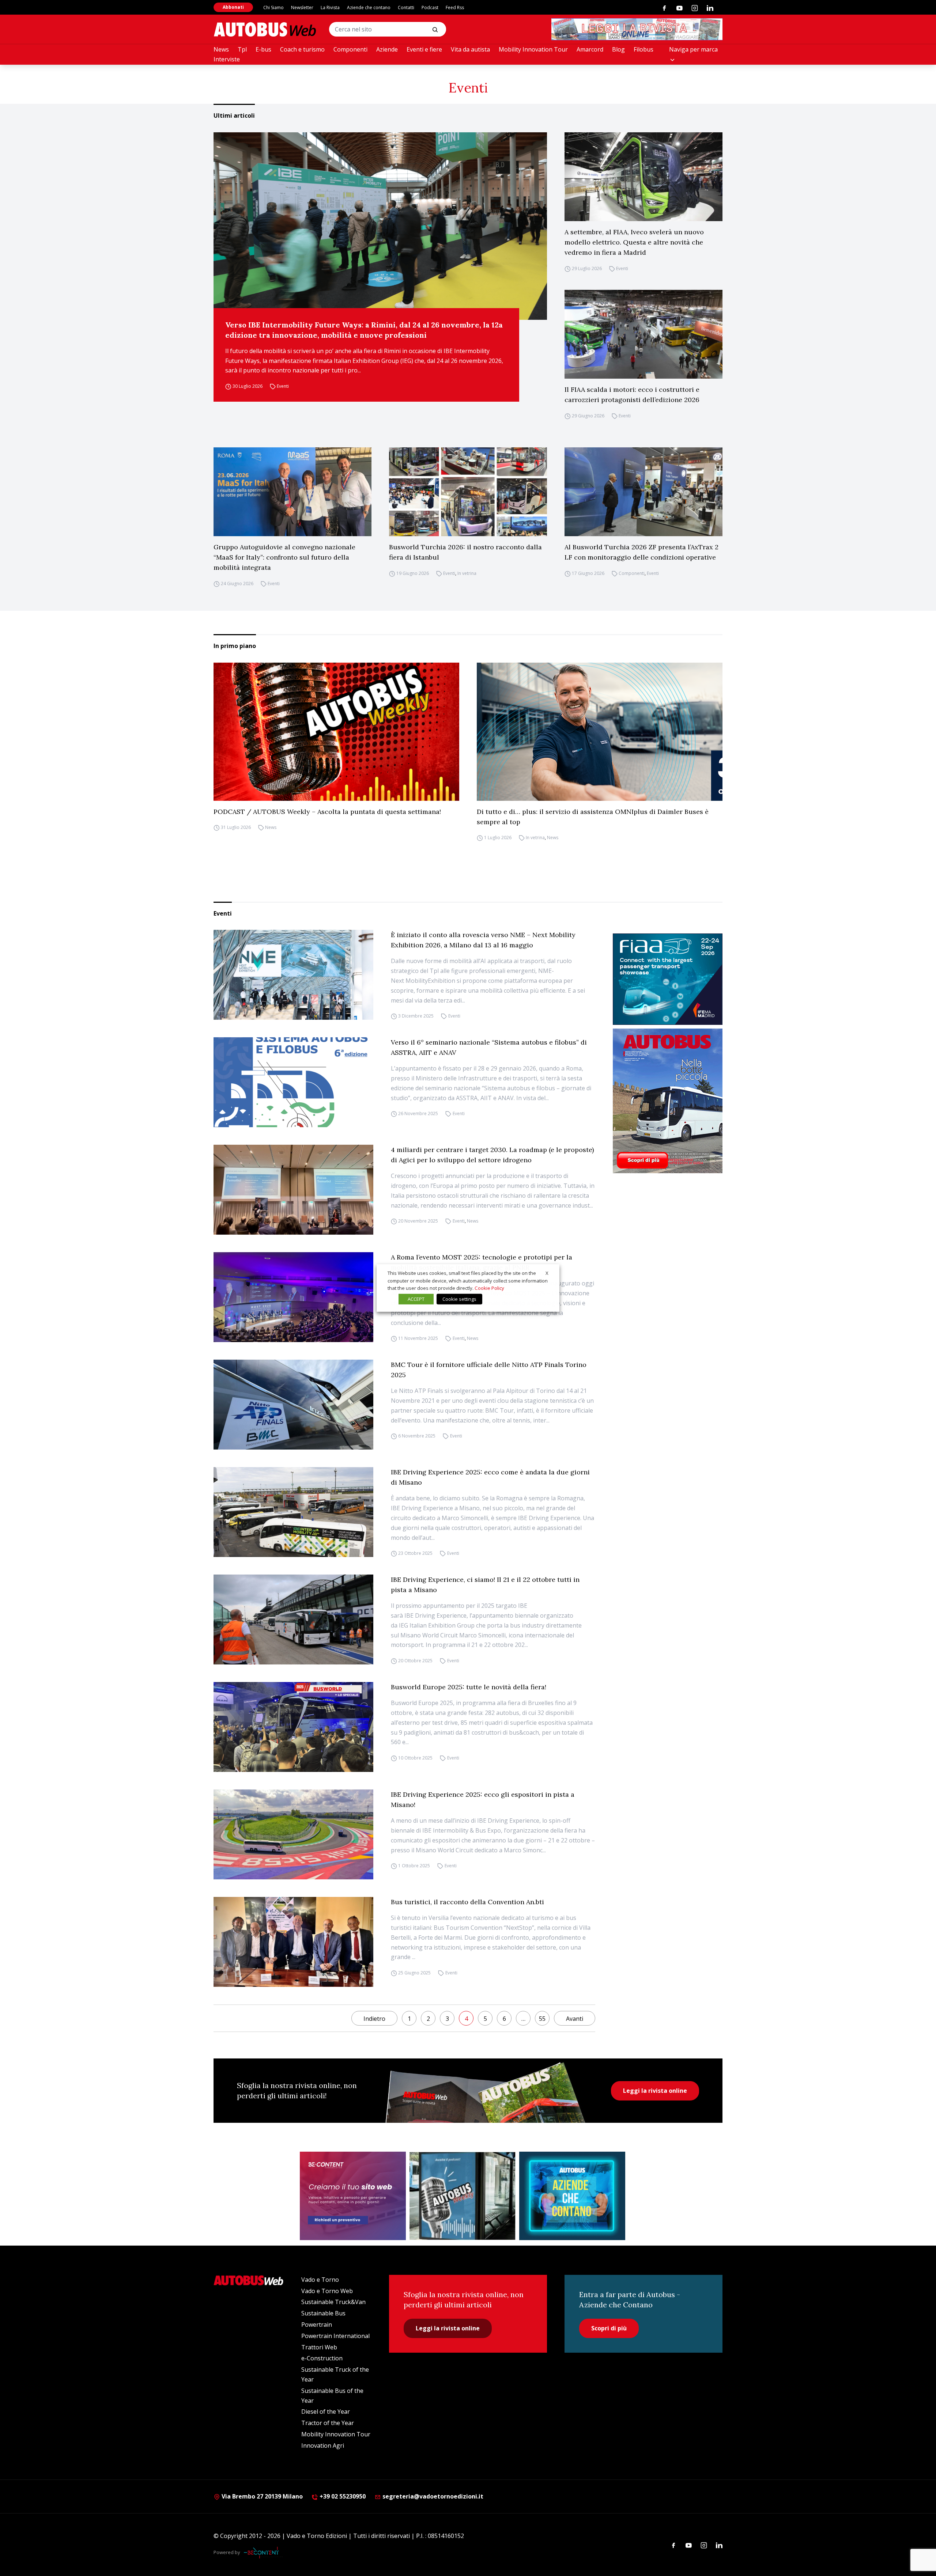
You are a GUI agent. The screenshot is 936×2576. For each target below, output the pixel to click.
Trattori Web (319, 2347)
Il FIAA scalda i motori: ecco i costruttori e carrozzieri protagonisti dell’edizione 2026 (632, 395)
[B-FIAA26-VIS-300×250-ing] (668, 979)
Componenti (350, 49)
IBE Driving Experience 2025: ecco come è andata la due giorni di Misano (490, 1477)
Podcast (430, 7)
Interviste (227, 59)
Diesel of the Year (326, 2412)
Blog (618, 49)
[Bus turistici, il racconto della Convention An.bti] (293, 1942)
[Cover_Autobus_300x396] (668, 1101)
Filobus (643, 49)
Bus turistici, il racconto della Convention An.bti (467, 1902)
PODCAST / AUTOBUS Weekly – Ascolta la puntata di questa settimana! (327, 812)
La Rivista (330, 7)
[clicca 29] (637, 29)
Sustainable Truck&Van (333, 2302)
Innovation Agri (323, 2446)
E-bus (263, 49)
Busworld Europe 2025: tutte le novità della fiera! (469, 1687)
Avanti (575, 2019)
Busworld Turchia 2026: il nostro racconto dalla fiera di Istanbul (465, 552)
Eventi (283, 386)
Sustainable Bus (323, 2313)
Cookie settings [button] (459, 1299)
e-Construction (322, 2358)
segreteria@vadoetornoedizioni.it (433, 2496)
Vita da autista (470, 49)
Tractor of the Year (328, 2423)
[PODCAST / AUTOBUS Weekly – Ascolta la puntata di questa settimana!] (336, 732)
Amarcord (590, 49)
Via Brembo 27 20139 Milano (261, 2496)
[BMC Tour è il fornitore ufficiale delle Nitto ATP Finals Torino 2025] (293, 1405)
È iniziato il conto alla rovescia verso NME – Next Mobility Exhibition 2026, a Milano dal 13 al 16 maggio (483, 940)
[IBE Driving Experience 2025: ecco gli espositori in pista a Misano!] (293, 1834)
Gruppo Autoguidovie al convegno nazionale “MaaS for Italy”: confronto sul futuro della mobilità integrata (284, 557)
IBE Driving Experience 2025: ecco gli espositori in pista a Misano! (483, 1800)
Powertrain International (335, 2336)
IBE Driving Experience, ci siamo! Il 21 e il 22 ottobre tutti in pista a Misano (485, 1585)
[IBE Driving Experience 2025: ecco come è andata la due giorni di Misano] (293, 1512)
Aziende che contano (369, 7)
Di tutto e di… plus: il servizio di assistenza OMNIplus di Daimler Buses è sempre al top (593, 817)
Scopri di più (609, 2328)
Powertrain (317, 2325)
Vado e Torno (320, 2280)
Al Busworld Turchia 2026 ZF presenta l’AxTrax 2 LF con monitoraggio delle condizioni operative (641, 552)
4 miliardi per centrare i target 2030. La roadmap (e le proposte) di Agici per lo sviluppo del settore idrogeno (492, 1155)
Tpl (242, 49)
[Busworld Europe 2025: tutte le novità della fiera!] (293, 1727)
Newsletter (302, 7)
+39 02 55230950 (342, 2496)
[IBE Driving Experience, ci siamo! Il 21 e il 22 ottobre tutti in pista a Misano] (293, 1620)
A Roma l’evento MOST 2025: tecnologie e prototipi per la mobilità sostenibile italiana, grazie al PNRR (482, 1262)
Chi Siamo (273, 7)
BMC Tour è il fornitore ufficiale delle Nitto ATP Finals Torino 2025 (489, 1370)
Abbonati (233, 7)
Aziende (387, 49)
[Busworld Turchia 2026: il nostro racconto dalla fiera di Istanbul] (468, 492)
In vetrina (467, 573)
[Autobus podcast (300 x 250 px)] (463, 2196)
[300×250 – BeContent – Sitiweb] (353, 2196)
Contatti (406, 7)
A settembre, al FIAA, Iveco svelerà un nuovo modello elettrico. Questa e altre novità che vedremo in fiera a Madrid (634, 242)
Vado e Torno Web (327, 2291)
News (221, 49)
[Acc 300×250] (572, 2196)
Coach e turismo (302, 49)
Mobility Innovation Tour (533, 49)
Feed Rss (455, 7)
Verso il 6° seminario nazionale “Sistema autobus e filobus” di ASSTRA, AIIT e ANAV (489, 1047)
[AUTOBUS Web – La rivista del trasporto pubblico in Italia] (265, 29)
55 (542, 2019)
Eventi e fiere (424, 49)
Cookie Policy (489, 1288)
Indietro (374, 2019)
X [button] (547, 1273)
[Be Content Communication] (263, 2553)
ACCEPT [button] (416, 1299)
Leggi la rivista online (655, 2091)
